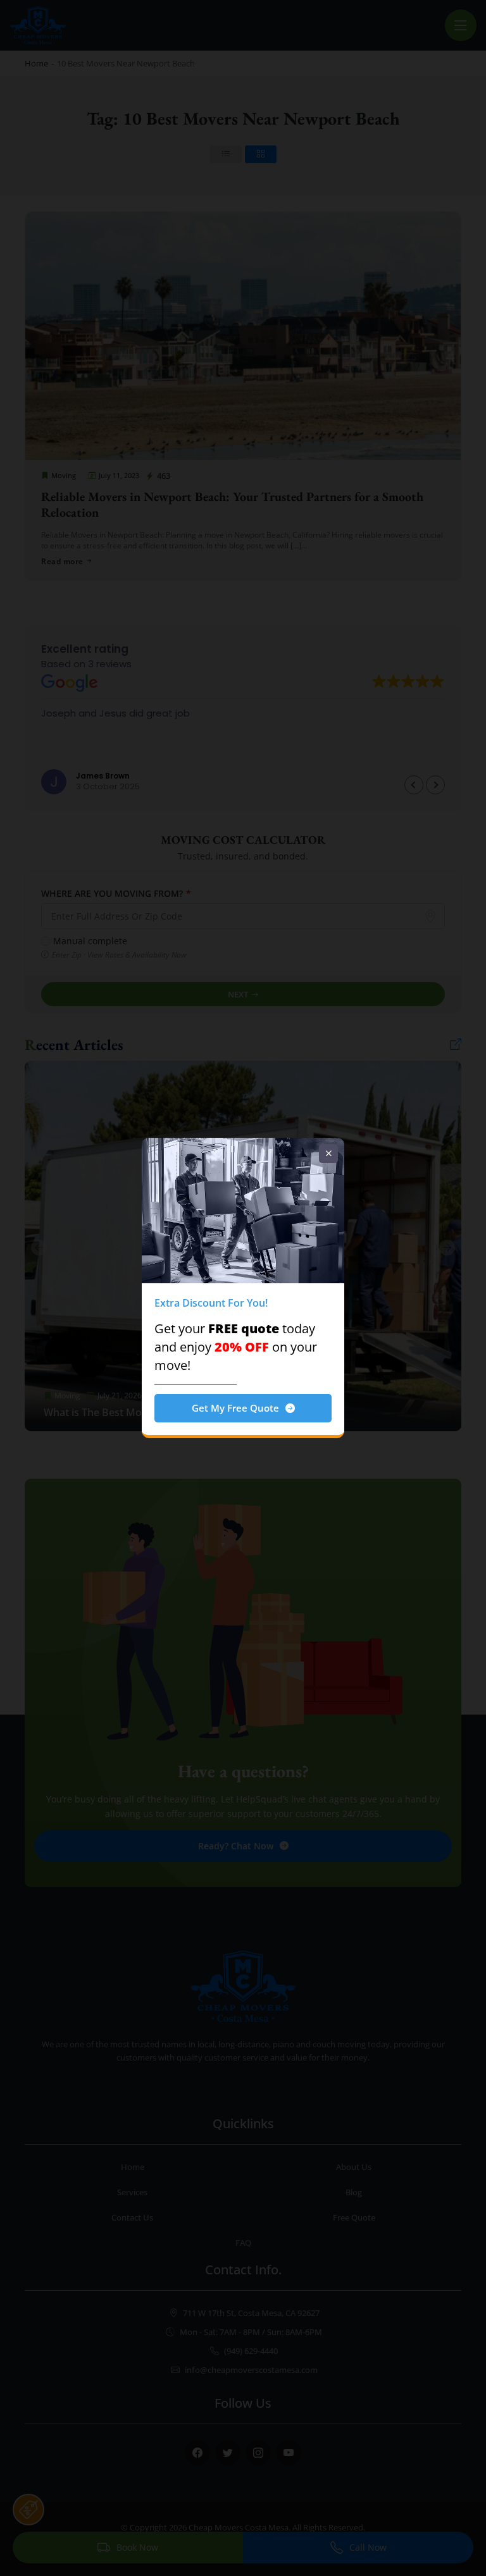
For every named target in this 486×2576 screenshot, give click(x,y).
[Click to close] (328, 1154)
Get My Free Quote (235, 1408)
